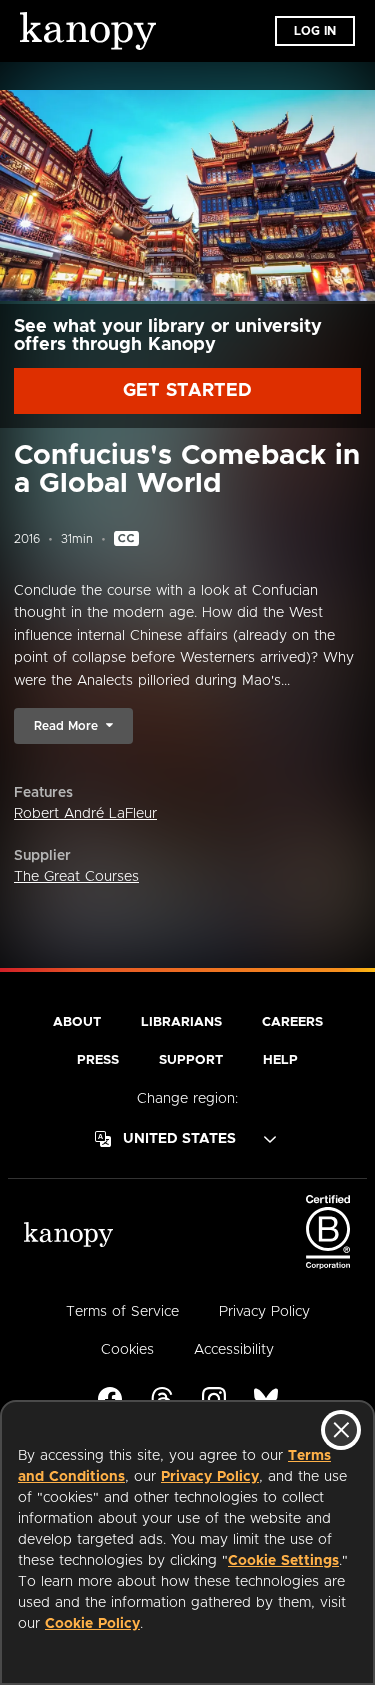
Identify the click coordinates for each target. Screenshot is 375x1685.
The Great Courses (76, 877)
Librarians (181, 1022)
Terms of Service (122, 1312)
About (77, 1022)
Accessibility (234, 1350)
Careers (292, 1022)
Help (280, 1060)
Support (191, 1060)
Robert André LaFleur (85, 814)
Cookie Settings (283, 1561)
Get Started (187, 391)
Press (98, 1060)
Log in (315, 31)
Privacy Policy (210, 1477)
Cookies (127, 1350)
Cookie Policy (92, 1624)
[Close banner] (341, 1430)
